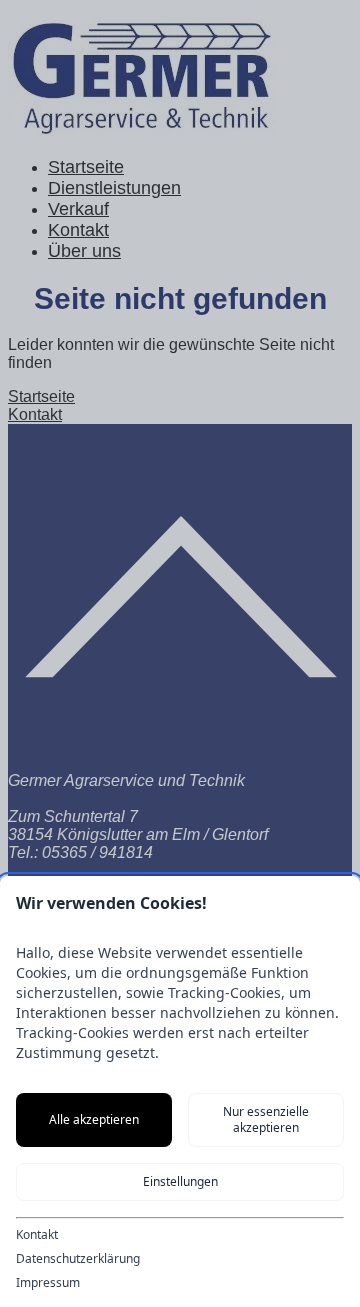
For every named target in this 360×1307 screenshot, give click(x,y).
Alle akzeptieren (94, 1119)
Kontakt (37, 1235)
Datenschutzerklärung (78, 1259)
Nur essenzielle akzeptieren (266, 1119)
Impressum (48, 1283)
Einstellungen (180, 1181)
